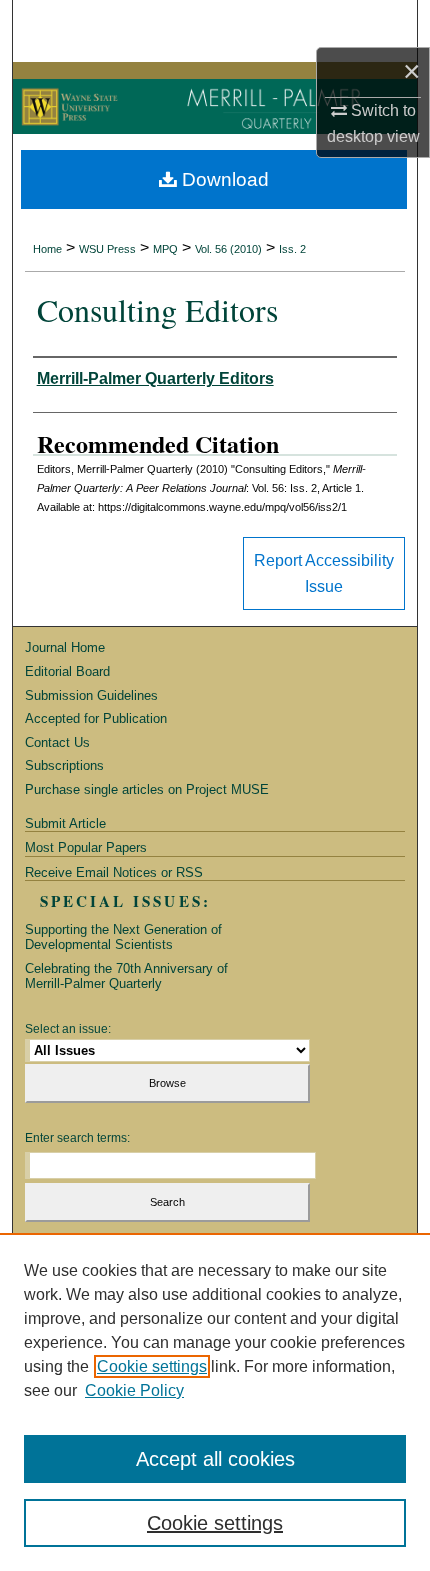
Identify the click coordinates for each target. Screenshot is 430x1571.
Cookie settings (152, 1366)
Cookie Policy (134, 1390)
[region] (215, 1402)
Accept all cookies (215, 1459)
